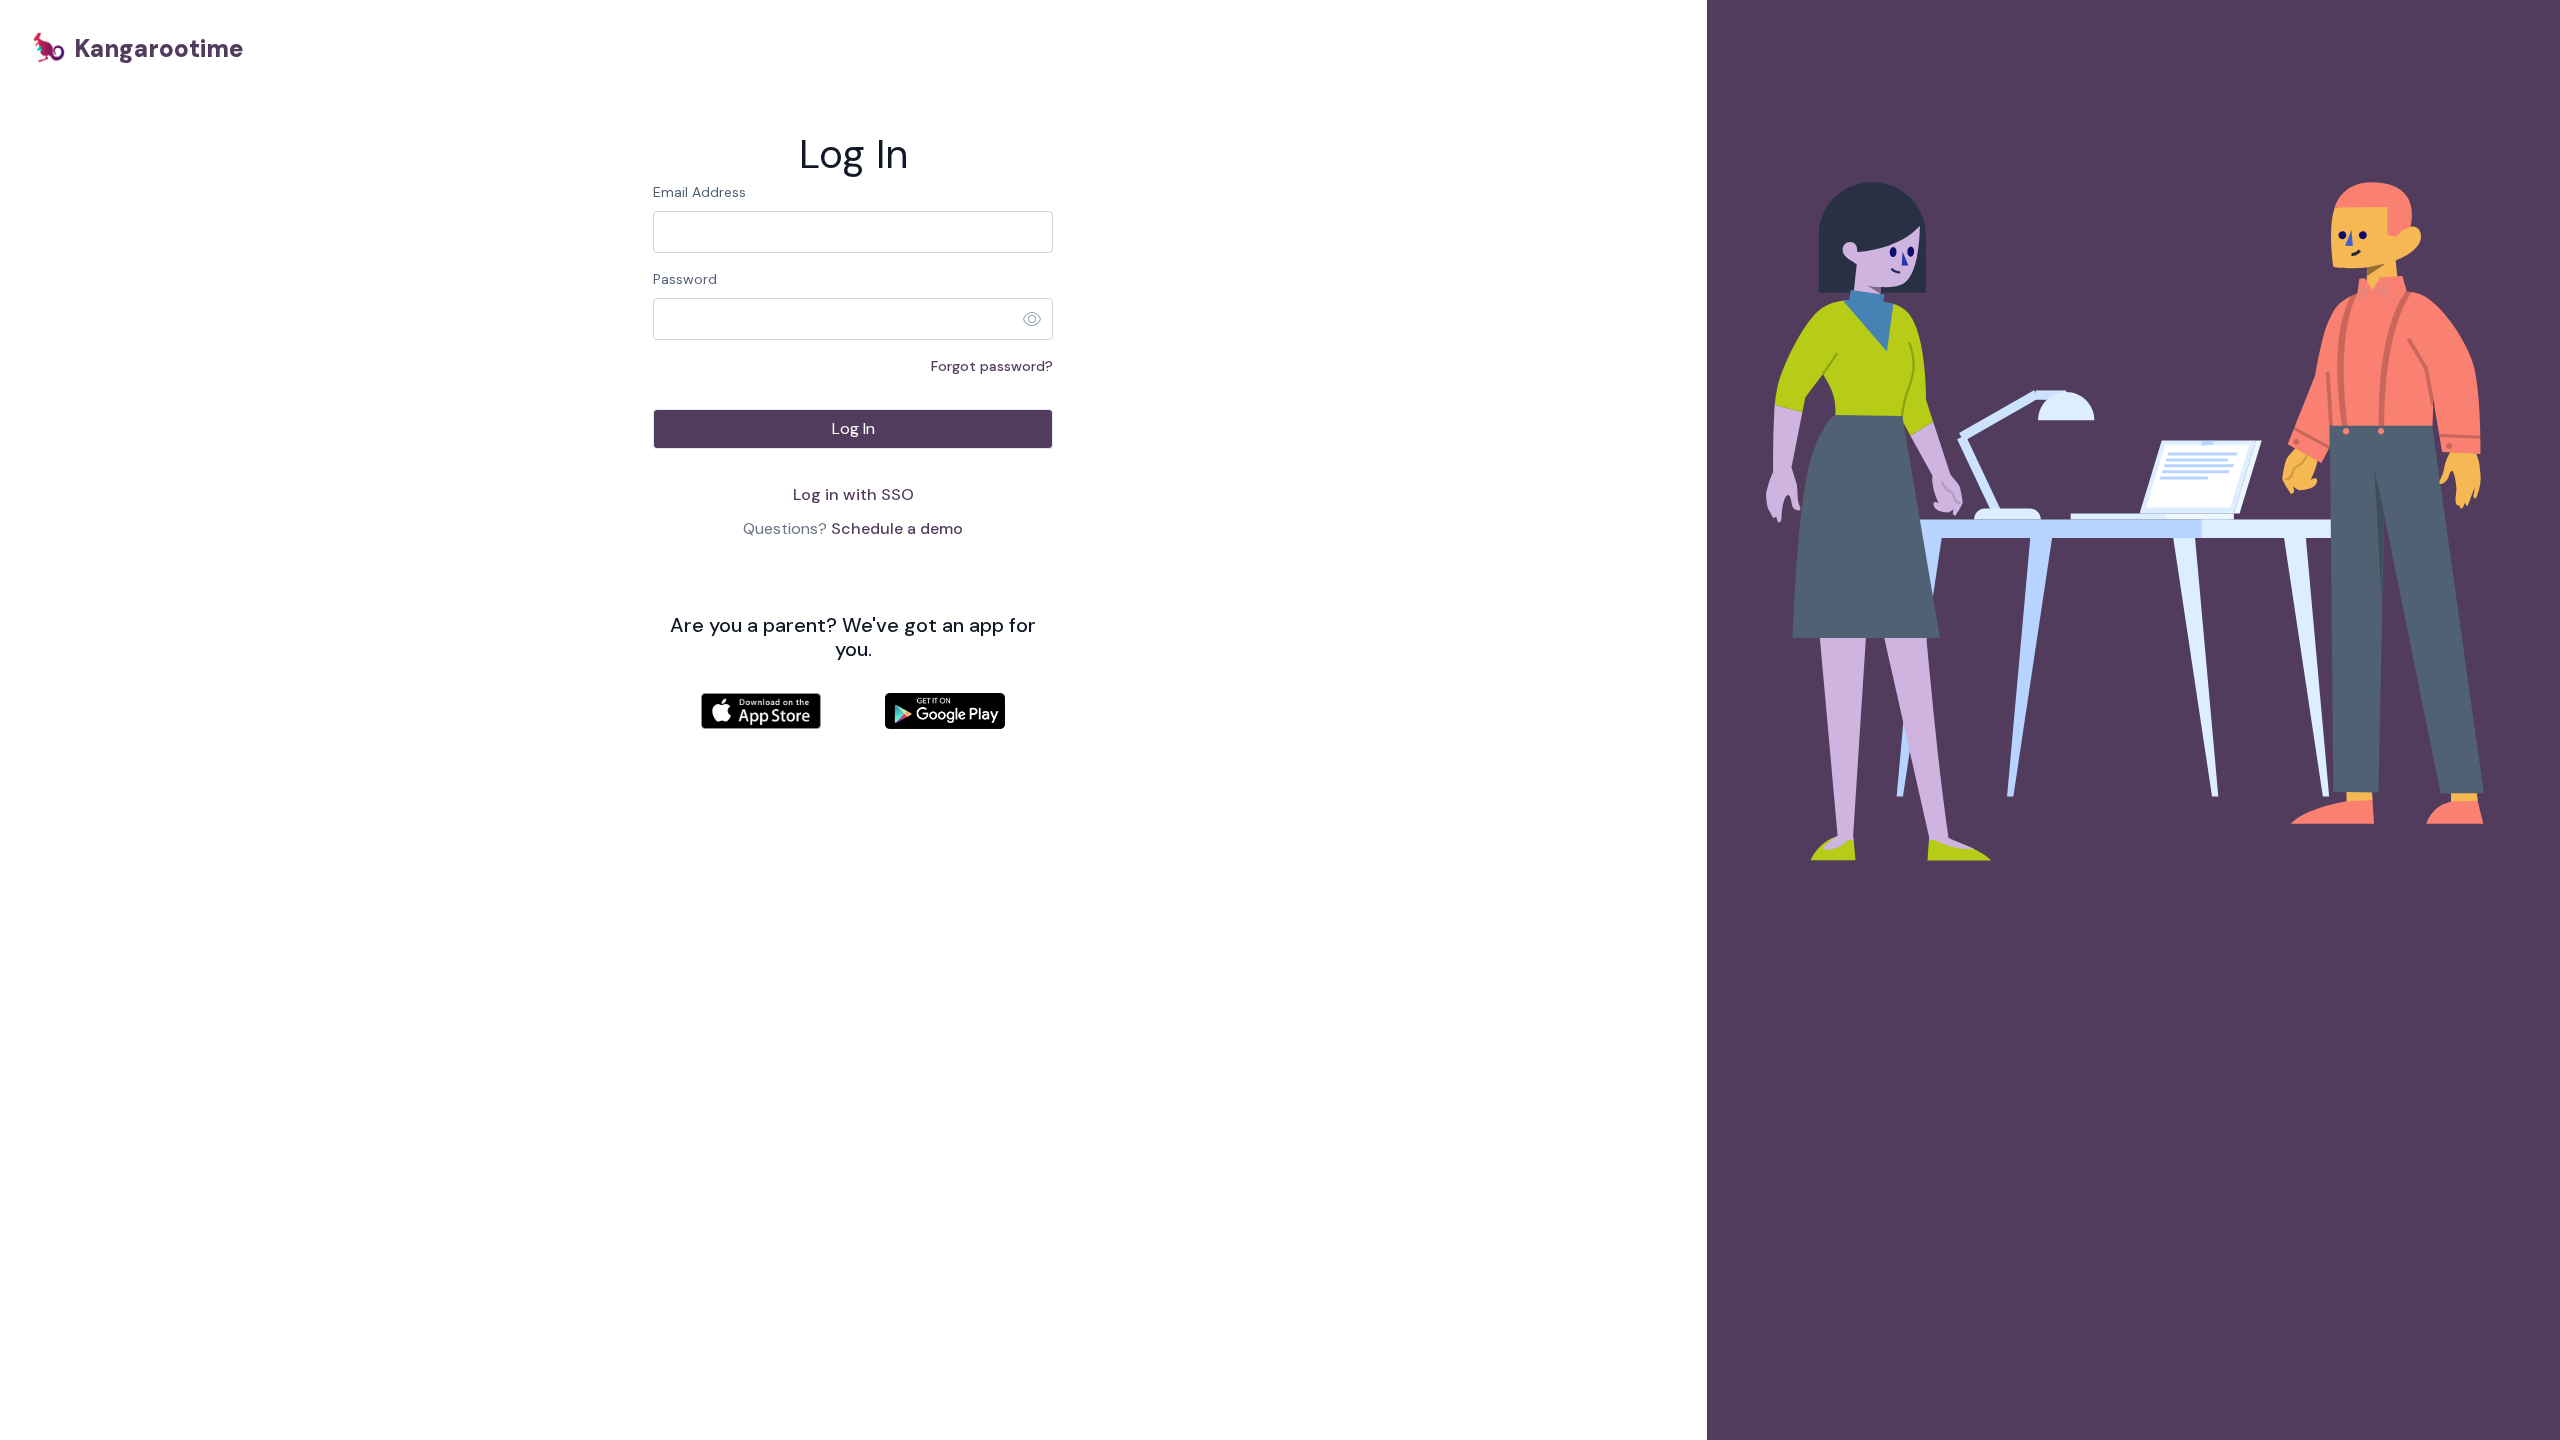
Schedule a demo (897, 528)
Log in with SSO (853, 494)
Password (685, 279)
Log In (853, 428)
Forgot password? (992, 366)
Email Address (699, 192)
